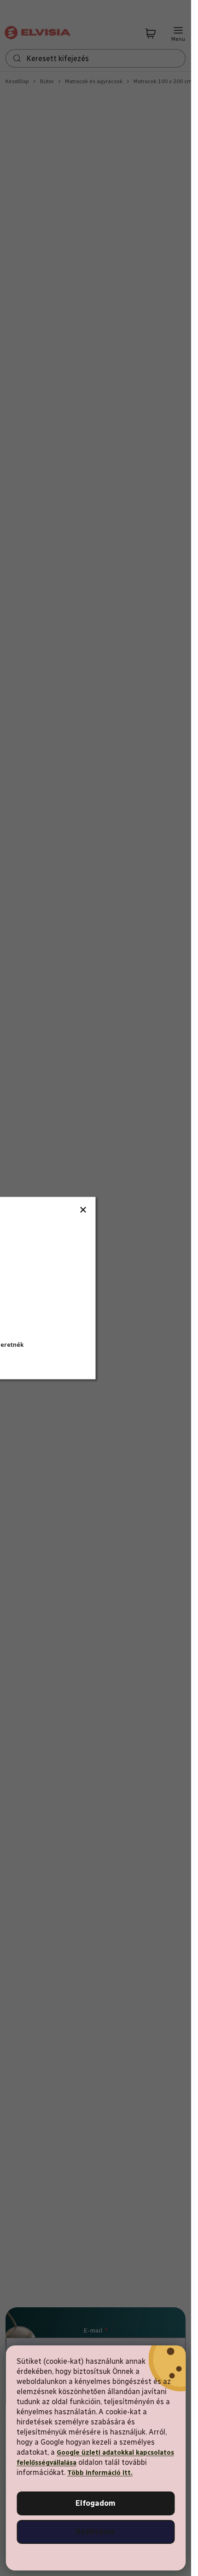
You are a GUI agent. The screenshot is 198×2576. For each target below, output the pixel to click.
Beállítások (96, 2532)
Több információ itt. (100, 2473)
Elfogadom (96, 2503)
